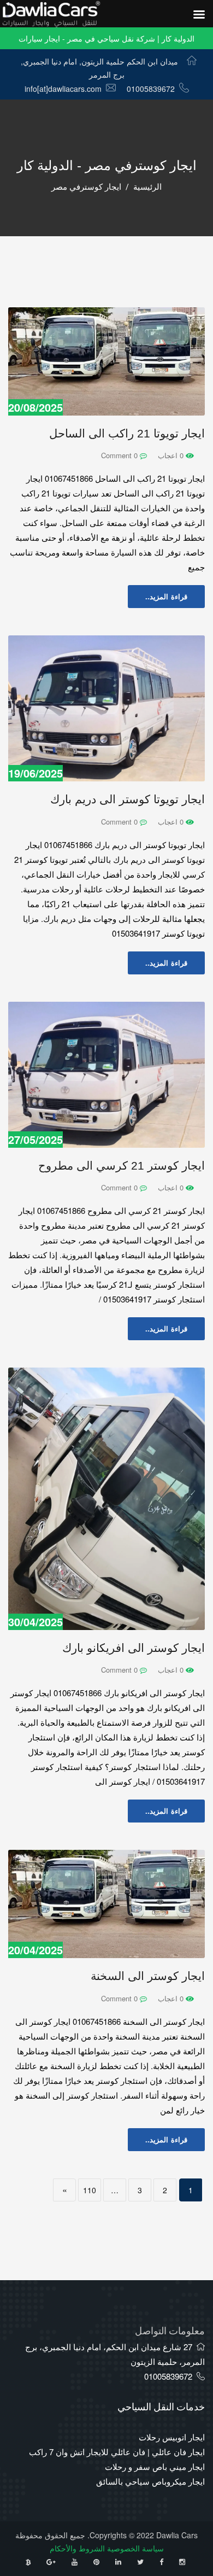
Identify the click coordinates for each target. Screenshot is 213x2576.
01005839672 (151, 89)
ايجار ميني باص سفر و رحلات (155, 2466)
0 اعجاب (172, 455)
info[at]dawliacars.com (63, 89)
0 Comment (120, 455)
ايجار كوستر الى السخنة (148, 1976)
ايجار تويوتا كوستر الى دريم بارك (128, 799)
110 (90, 2190)
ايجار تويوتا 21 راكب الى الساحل (127, 433)
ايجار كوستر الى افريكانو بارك (134, 1648)
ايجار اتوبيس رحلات (172, 2437)
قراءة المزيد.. (166, 596)
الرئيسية (147, 187)
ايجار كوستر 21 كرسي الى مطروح (122, 1166)
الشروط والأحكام (77, 2548)
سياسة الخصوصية (135, 2548)
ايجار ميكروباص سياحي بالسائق (150, 2481)
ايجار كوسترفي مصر (86, 187)
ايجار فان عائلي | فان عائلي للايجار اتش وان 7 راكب (117, 2452)
